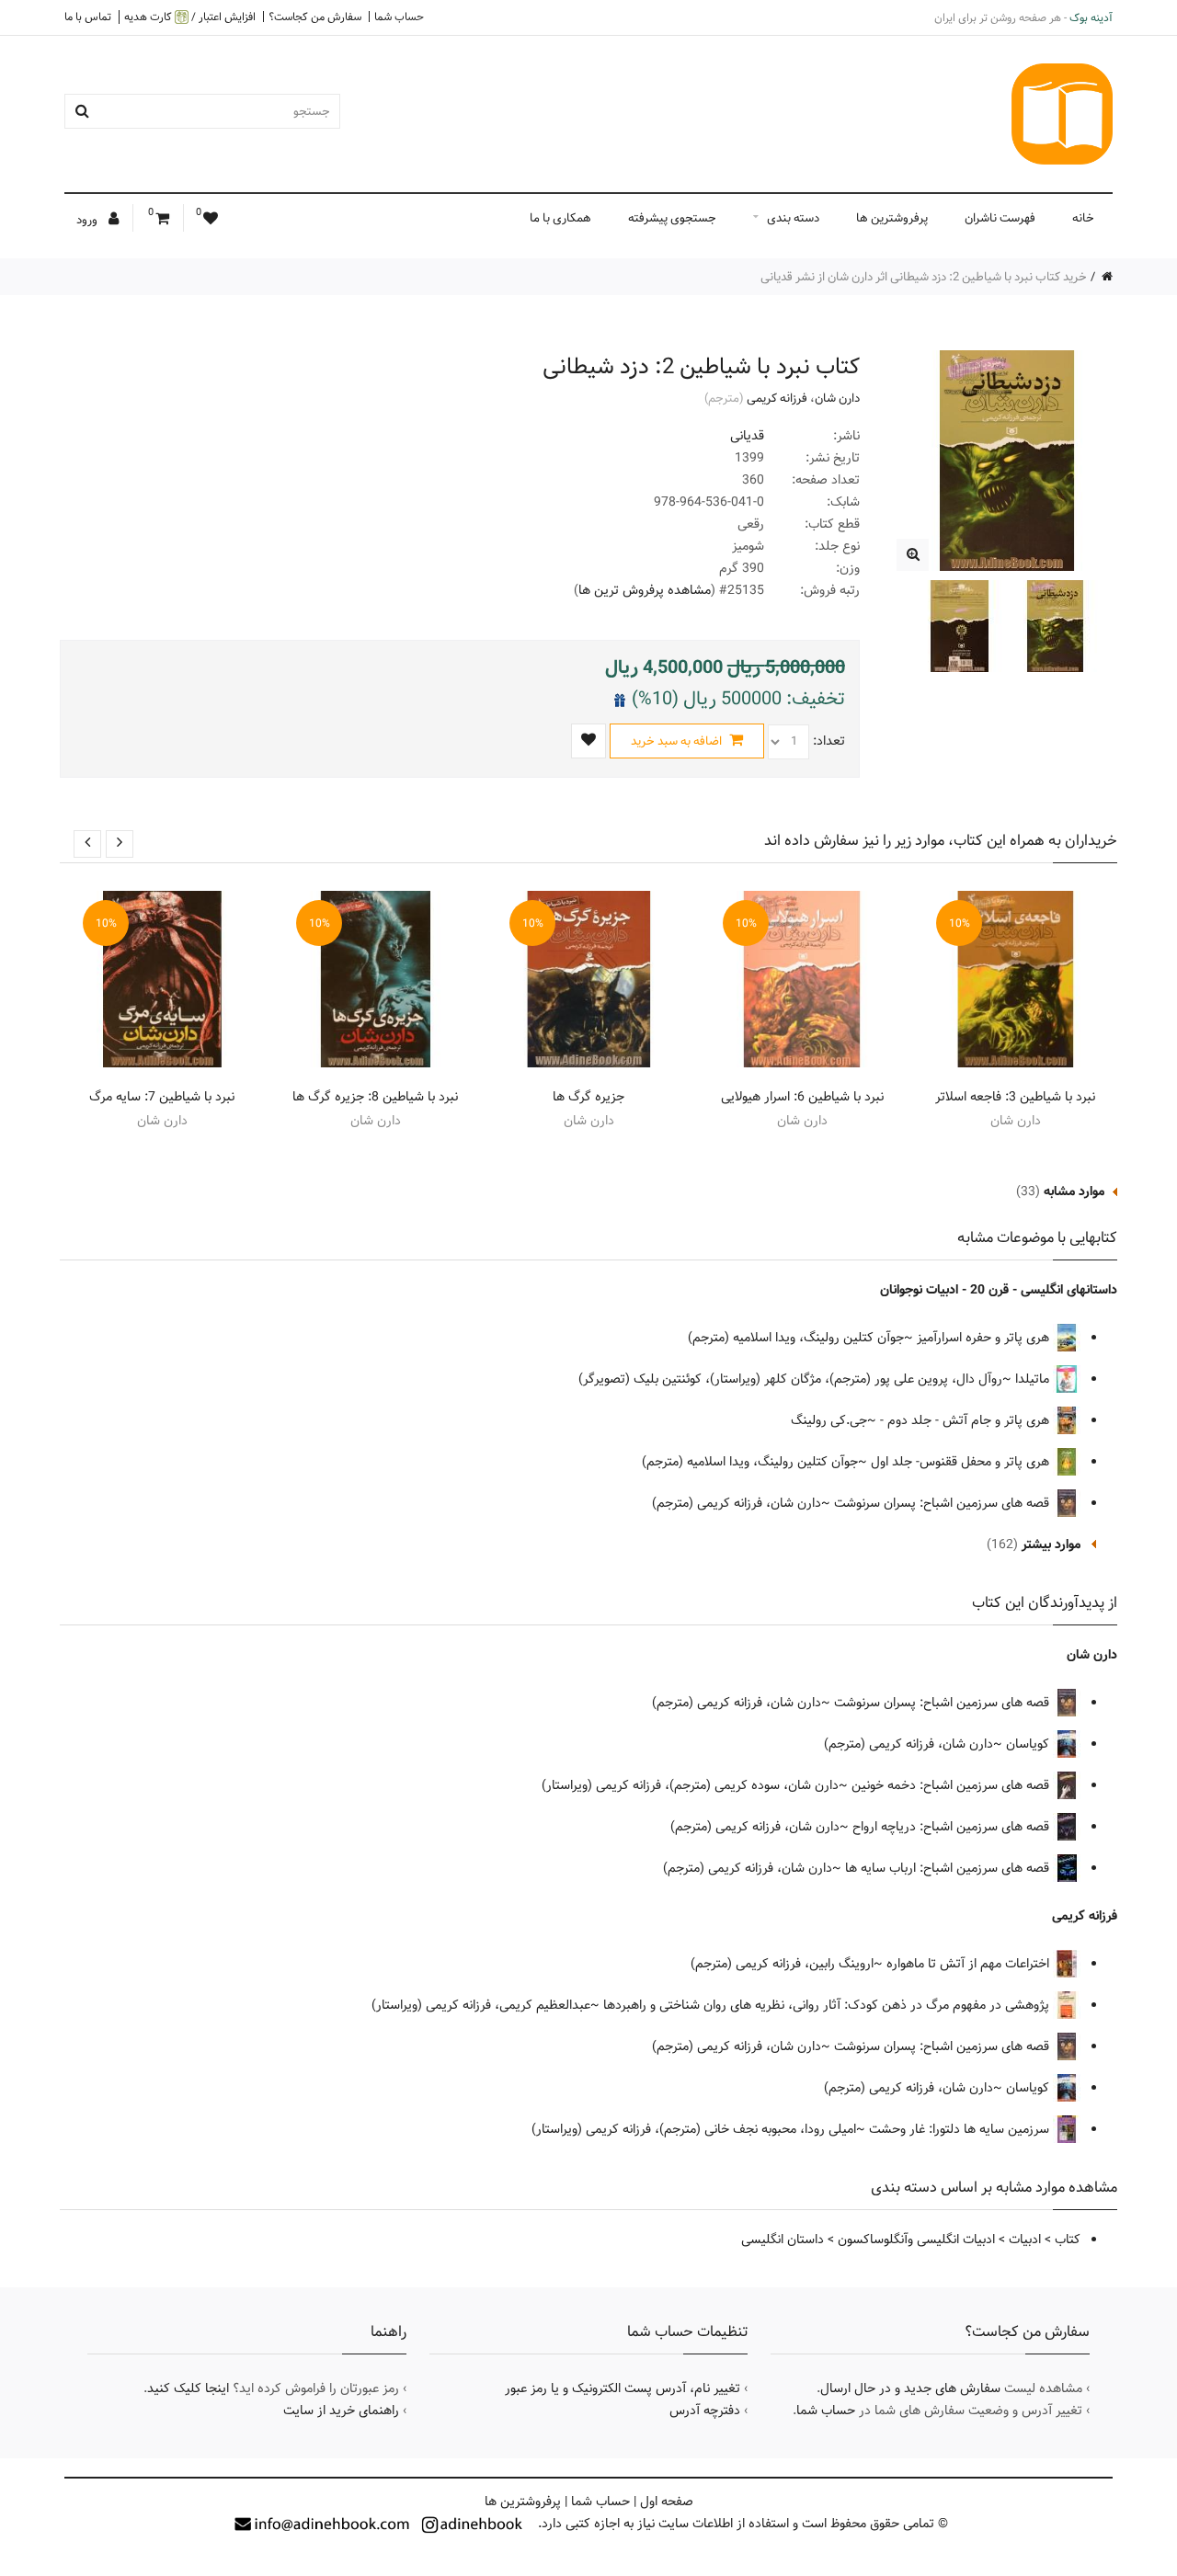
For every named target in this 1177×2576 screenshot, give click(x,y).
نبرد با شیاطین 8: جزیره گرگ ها (375, 1097)
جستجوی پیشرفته (672, 218)
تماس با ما (88, 17)
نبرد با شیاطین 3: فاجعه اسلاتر (1015, 1097)
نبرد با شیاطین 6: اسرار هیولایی (802, 1097)
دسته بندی (793, 218)
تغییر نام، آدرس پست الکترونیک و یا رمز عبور (623, 2388)
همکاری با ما (560, 218)
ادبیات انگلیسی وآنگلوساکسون (916, 2240)
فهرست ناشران (1000, 218)
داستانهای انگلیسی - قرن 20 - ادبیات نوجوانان (999, 1290)
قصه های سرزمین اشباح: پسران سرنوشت (943, 1503)
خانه (1083, 218)
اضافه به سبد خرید (678, 741)
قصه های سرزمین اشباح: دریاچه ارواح (953, 1827)
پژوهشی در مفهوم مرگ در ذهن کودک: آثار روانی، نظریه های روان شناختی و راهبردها (828, 2005)
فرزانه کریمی (777, 398)
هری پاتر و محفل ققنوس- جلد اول (962, 1462)
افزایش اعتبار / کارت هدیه (190, 17)
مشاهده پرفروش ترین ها (645, 590)
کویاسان (1029, 1744)
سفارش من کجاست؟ (315, 17)
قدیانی (747, 436)
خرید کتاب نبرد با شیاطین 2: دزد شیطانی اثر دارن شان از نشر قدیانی (924, 277)
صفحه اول (667, 2502)
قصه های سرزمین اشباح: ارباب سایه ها (949, 1868)
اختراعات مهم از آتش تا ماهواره (970, 1964)
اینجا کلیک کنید (188, 2388)
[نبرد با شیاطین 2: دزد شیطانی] (913, 555)
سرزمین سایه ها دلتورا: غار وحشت (961, 2129)
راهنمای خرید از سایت (341, 2411)
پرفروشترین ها (892, 218)
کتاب (1068, 2240)
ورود (88, 220)
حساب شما (399, 17)
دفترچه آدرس (705, 2411)
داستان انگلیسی (783, 2240)
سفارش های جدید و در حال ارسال (910, 2388)
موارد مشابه (1074, 1191)
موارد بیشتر (1051, 1544)
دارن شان (837, 398)
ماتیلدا (1034, 1379)
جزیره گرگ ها (588, 1097)
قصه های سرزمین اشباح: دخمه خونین (952, 1785)
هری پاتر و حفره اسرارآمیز (985, 1338)
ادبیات (1025, 2240)
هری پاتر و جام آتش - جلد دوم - (966, 1420)
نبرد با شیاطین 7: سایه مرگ (162, 1097)
